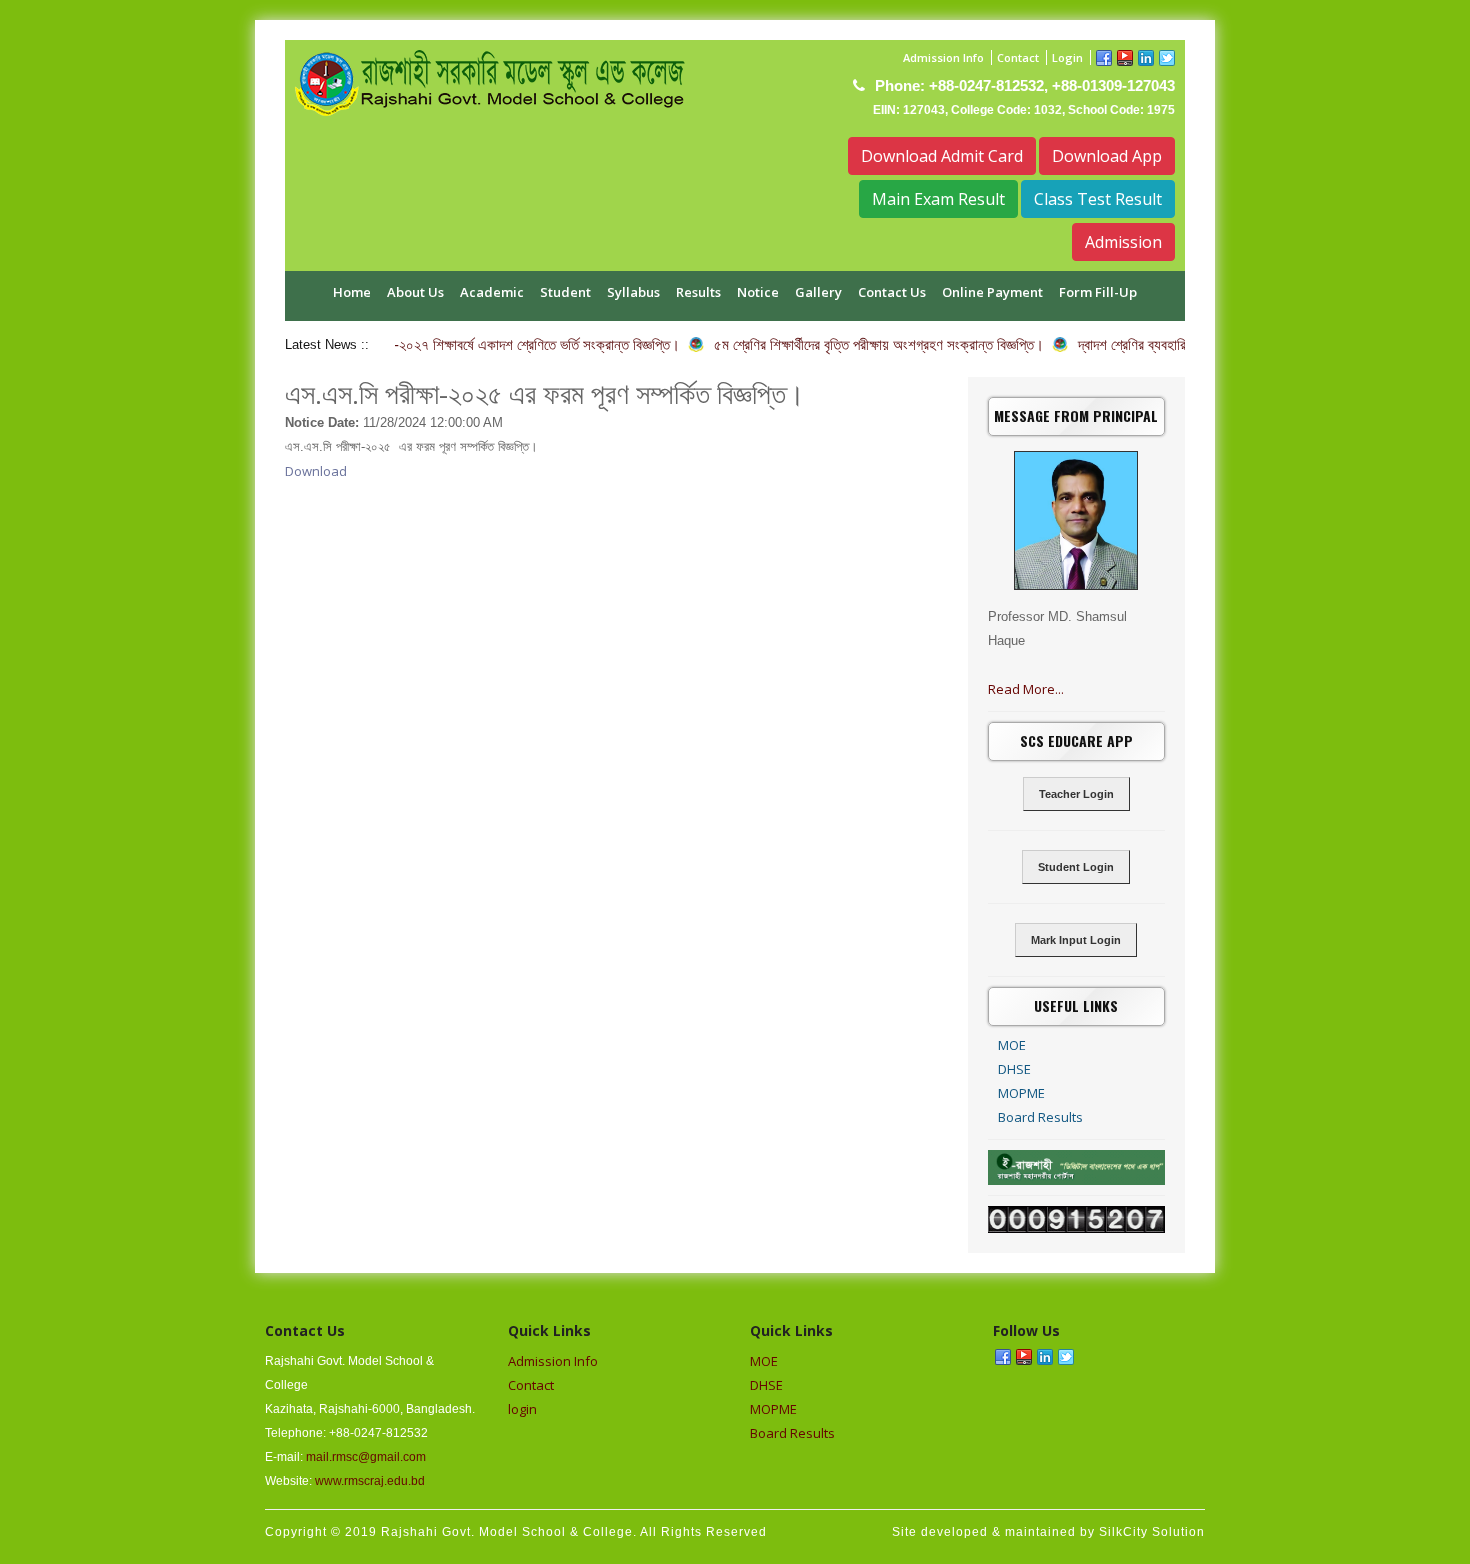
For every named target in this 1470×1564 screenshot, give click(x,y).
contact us (892, 292)
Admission (1123, 242)
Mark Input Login (1076, 940)
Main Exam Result (938, 199)
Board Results (1040, 1117)
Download (316, 471)
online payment (992, 292)
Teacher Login (1076, 794)
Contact (1018, 57)
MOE (1012, 1045)
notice (758, 292)
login (522, 1409)
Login (1067, 57)
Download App (1107, 156)
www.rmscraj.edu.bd (370, 1481)
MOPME (1021, 1093)
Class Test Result (1098, 199)
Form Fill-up (1098, 292)
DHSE (1014, 1069)
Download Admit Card (942, 156)
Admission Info (943, 57)
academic (492, 292)
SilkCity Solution (1152, 1532)
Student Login (1076, 867)
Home (352, 292)
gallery (818, 292)
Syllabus (633, 292)
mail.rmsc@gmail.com (366, 1457)
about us (415, 292)
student (565, 292)
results (698, 292)
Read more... (1026, 689)
